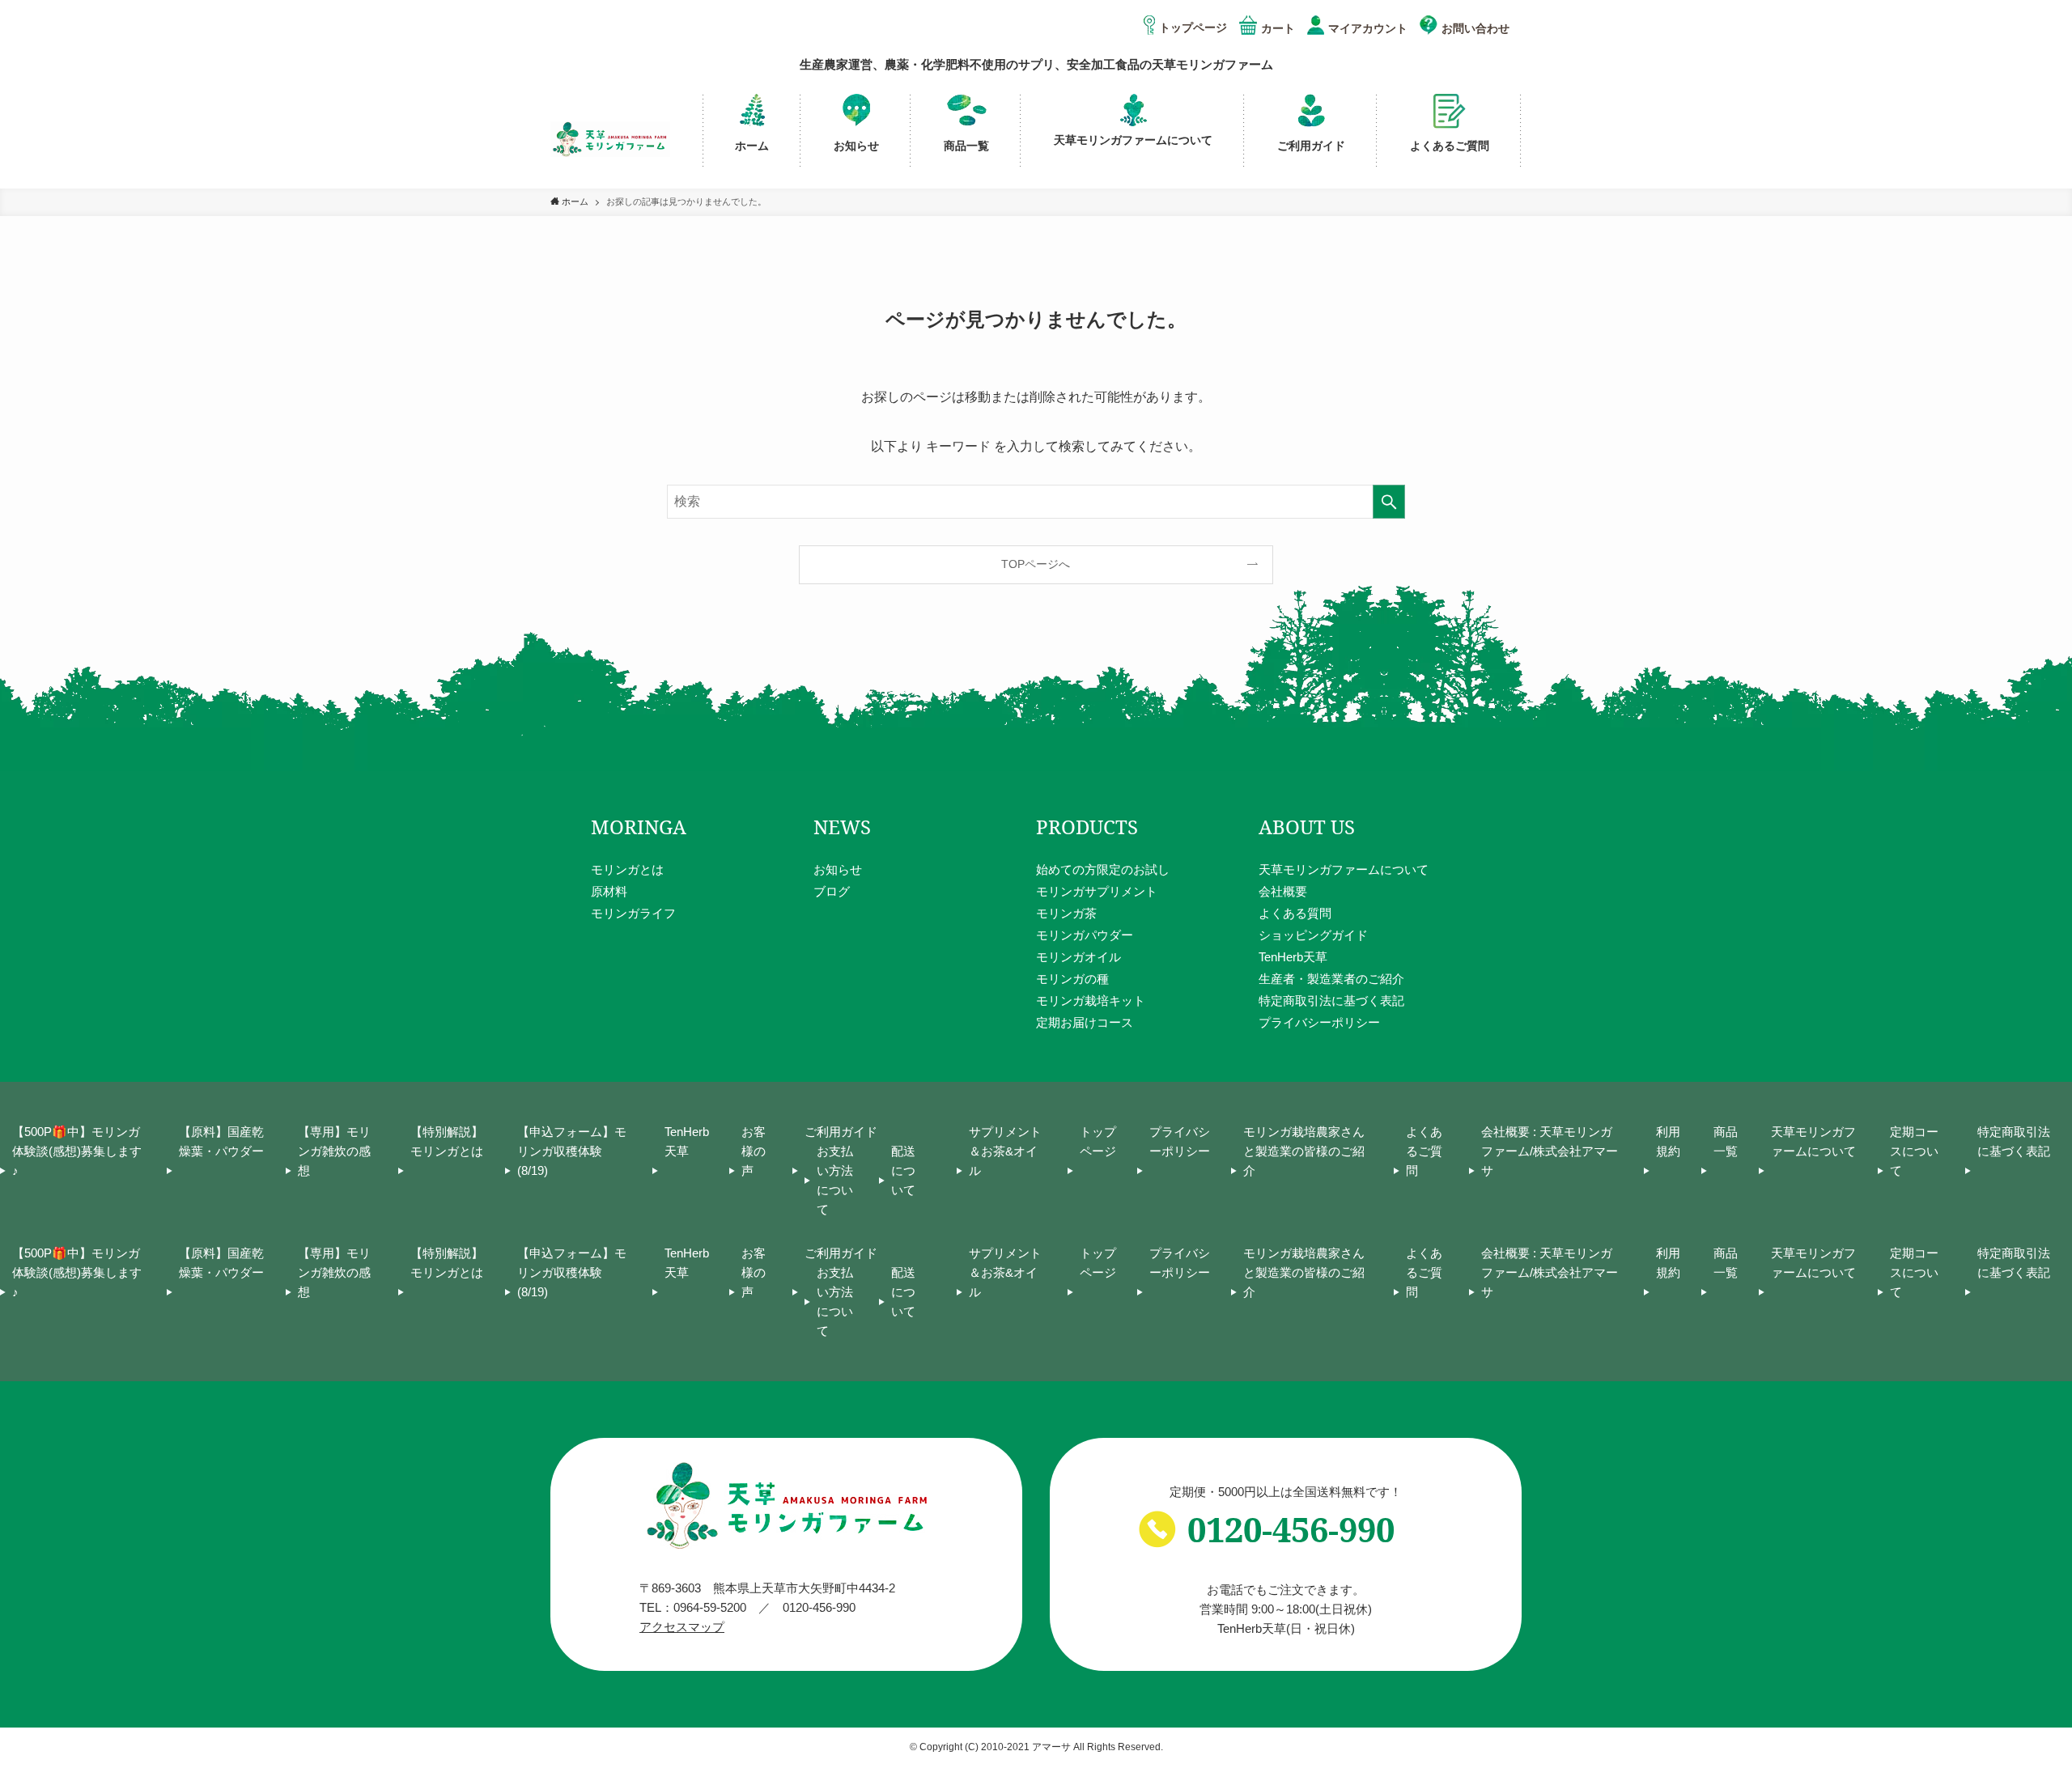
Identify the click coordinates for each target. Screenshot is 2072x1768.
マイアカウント (1368, 28)
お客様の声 (754, 1151)
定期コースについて (1914, 1151)
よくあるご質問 (1424, 1151)
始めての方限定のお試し (1103, 869)
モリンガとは (627, 869)
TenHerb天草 (1293, 957)
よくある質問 (1295, 913)
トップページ (1193, 28)
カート (1278, 28)
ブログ (832, 891)
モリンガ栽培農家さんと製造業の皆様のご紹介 (1304, 1151)
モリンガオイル (1078, 957)
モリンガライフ (633, 913)
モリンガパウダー (1085, 935)
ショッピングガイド (1313, 935)
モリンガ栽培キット (1091, 1001)
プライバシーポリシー (1319, 1022)
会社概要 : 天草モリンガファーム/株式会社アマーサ (1550, 1151)
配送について (903, 1170)
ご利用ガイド (841, 1132)
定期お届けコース (1085, 1022)
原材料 (609, 891)
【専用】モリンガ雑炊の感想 (334, 1151)
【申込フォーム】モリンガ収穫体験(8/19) (572, 1151)
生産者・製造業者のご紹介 (1331, 979)
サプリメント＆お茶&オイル (1005, 1151)
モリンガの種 (1072, 979)
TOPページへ (1036, 564)
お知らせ (838, 869)
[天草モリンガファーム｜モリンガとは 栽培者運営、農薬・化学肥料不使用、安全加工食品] (610, 139)
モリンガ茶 (1066, 913)
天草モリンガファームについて (1344, 869)
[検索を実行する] (1389, 502)
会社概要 (1283, 891)
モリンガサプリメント (1097, 891)
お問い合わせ (1475, 28)
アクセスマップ (682, 1627)
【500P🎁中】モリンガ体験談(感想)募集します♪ (77, 1151)
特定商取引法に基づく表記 (1331, 1001)
